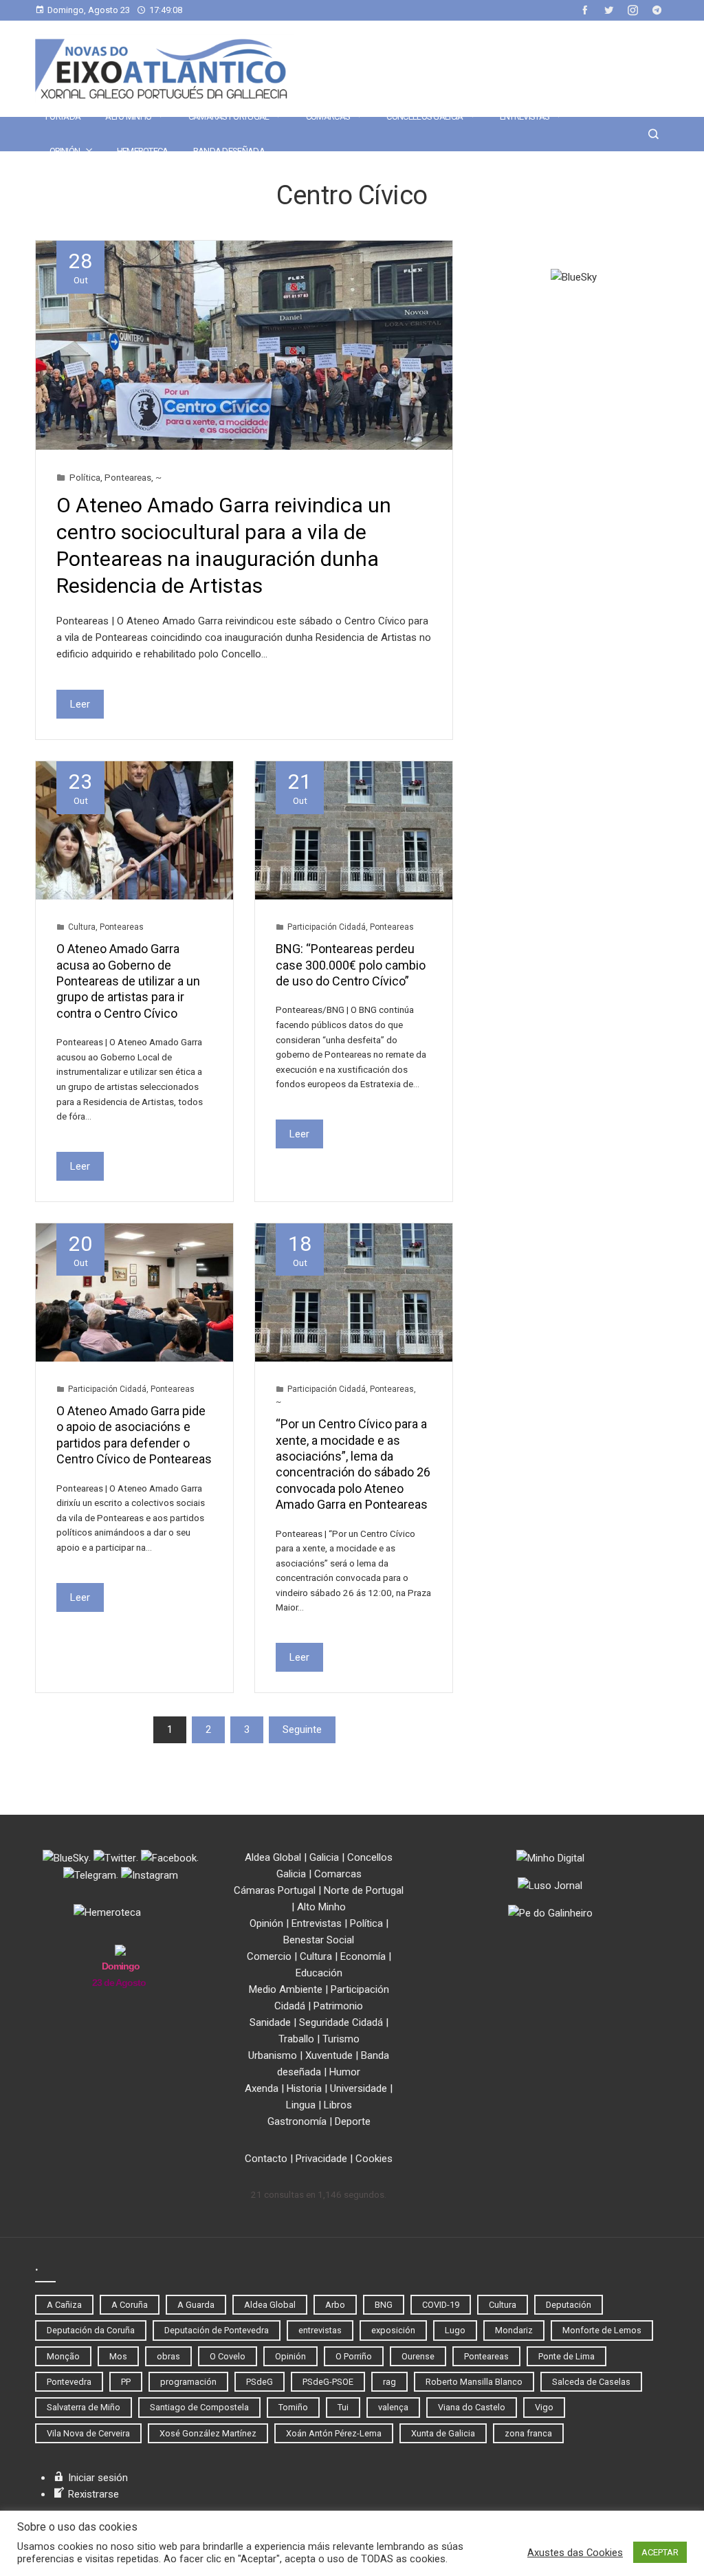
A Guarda (196, 2305)
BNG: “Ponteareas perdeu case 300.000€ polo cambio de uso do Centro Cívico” (351, 965)
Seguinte (302, 1729)
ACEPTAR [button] (660, 2552)
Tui (343, 2407)
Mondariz (514, 2330)
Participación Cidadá (327, 927)
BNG (384, 2305)
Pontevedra (69, 2382)
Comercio (269, 1956)
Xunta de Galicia (443, 2433)
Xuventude (329, 2055)
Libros (338, 2105)
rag (389, 2382)
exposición (393, 2330)
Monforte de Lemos (602, 2330)
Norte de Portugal (364, 1890)
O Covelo (228, 2356)
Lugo (455, 2330)
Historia (304, 2088)
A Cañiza (64, 2305)
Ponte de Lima (566, 2356)
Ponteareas (128, 477)
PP (126, 2382)
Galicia (324, 1857)
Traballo (296, 2039)
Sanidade (270, 2022)
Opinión (65, 151)
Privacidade (321, 2159)
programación (188, 2382)
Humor (345, 2072)
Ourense (418, 2356)
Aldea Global (273, 1857)
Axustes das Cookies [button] (575, 2553)
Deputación (569, 2305)
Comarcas (328, 117)
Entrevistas (525, 117)
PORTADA (63, 117)
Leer (80, 704)
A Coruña (130, 2305)
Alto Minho (128, 117)
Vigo (544, 2407)
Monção (63, 2356)
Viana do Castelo (472, 2407)
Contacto (266, 2159)
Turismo (341, 2039)
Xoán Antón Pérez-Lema (334, 2433)
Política (85, 477)
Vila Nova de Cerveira (88, 2433)
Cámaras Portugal (229, 117)
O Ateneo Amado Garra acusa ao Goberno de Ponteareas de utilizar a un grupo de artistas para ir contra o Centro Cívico (128, 981)
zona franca (528, 2433)
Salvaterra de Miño (84, 2407)
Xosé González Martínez (208, 2433)
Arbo (335, 2305)
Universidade (359, 2088)
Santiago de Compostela (199, 2407)
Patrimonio (338, 2006)
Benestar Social (319, 1940)
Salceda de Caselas (591, 2382)
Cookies (374, 2159)
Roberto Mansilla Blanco (474, 2382)
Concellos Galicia (425, 117)
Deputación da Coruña (91, 2330)
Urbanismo (273, 2055)
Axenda (262, 2088)
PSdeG (260, 2382)
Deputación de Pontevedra (217, 2330)
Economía (363, 1956)
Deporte (353, 2121)
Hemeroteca (143, 151)
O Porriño (354, 2356)
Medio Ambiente (286, 1989)
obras (168, 2356)
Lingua (301, 2105)
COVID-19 (441, 2305)
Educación (319, 1973)
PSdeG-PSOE (328, 2382)
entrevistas (320, 2330)
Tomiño (293, 2407)
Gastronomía (297, 2121)
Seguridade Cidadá (341, 2022)
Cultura (82, 927)
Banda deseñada (229, 151)
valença (393, 2407)
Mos (118, 2356)
